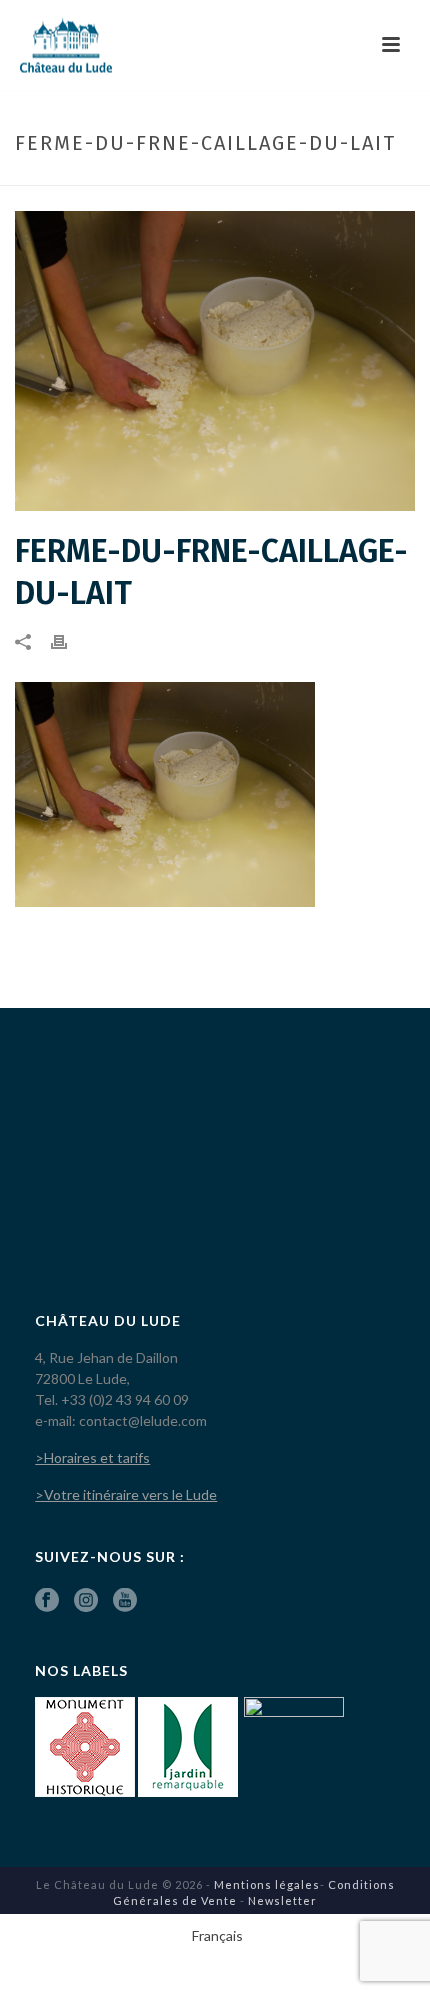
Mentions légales (267, 1884)
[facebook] (47, 1601)
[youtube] (125, 1601)
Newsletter (282, 1900)
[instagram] (86, 1601)
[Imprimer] (69, 640)
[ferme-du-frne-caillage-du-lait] (215, 361)
